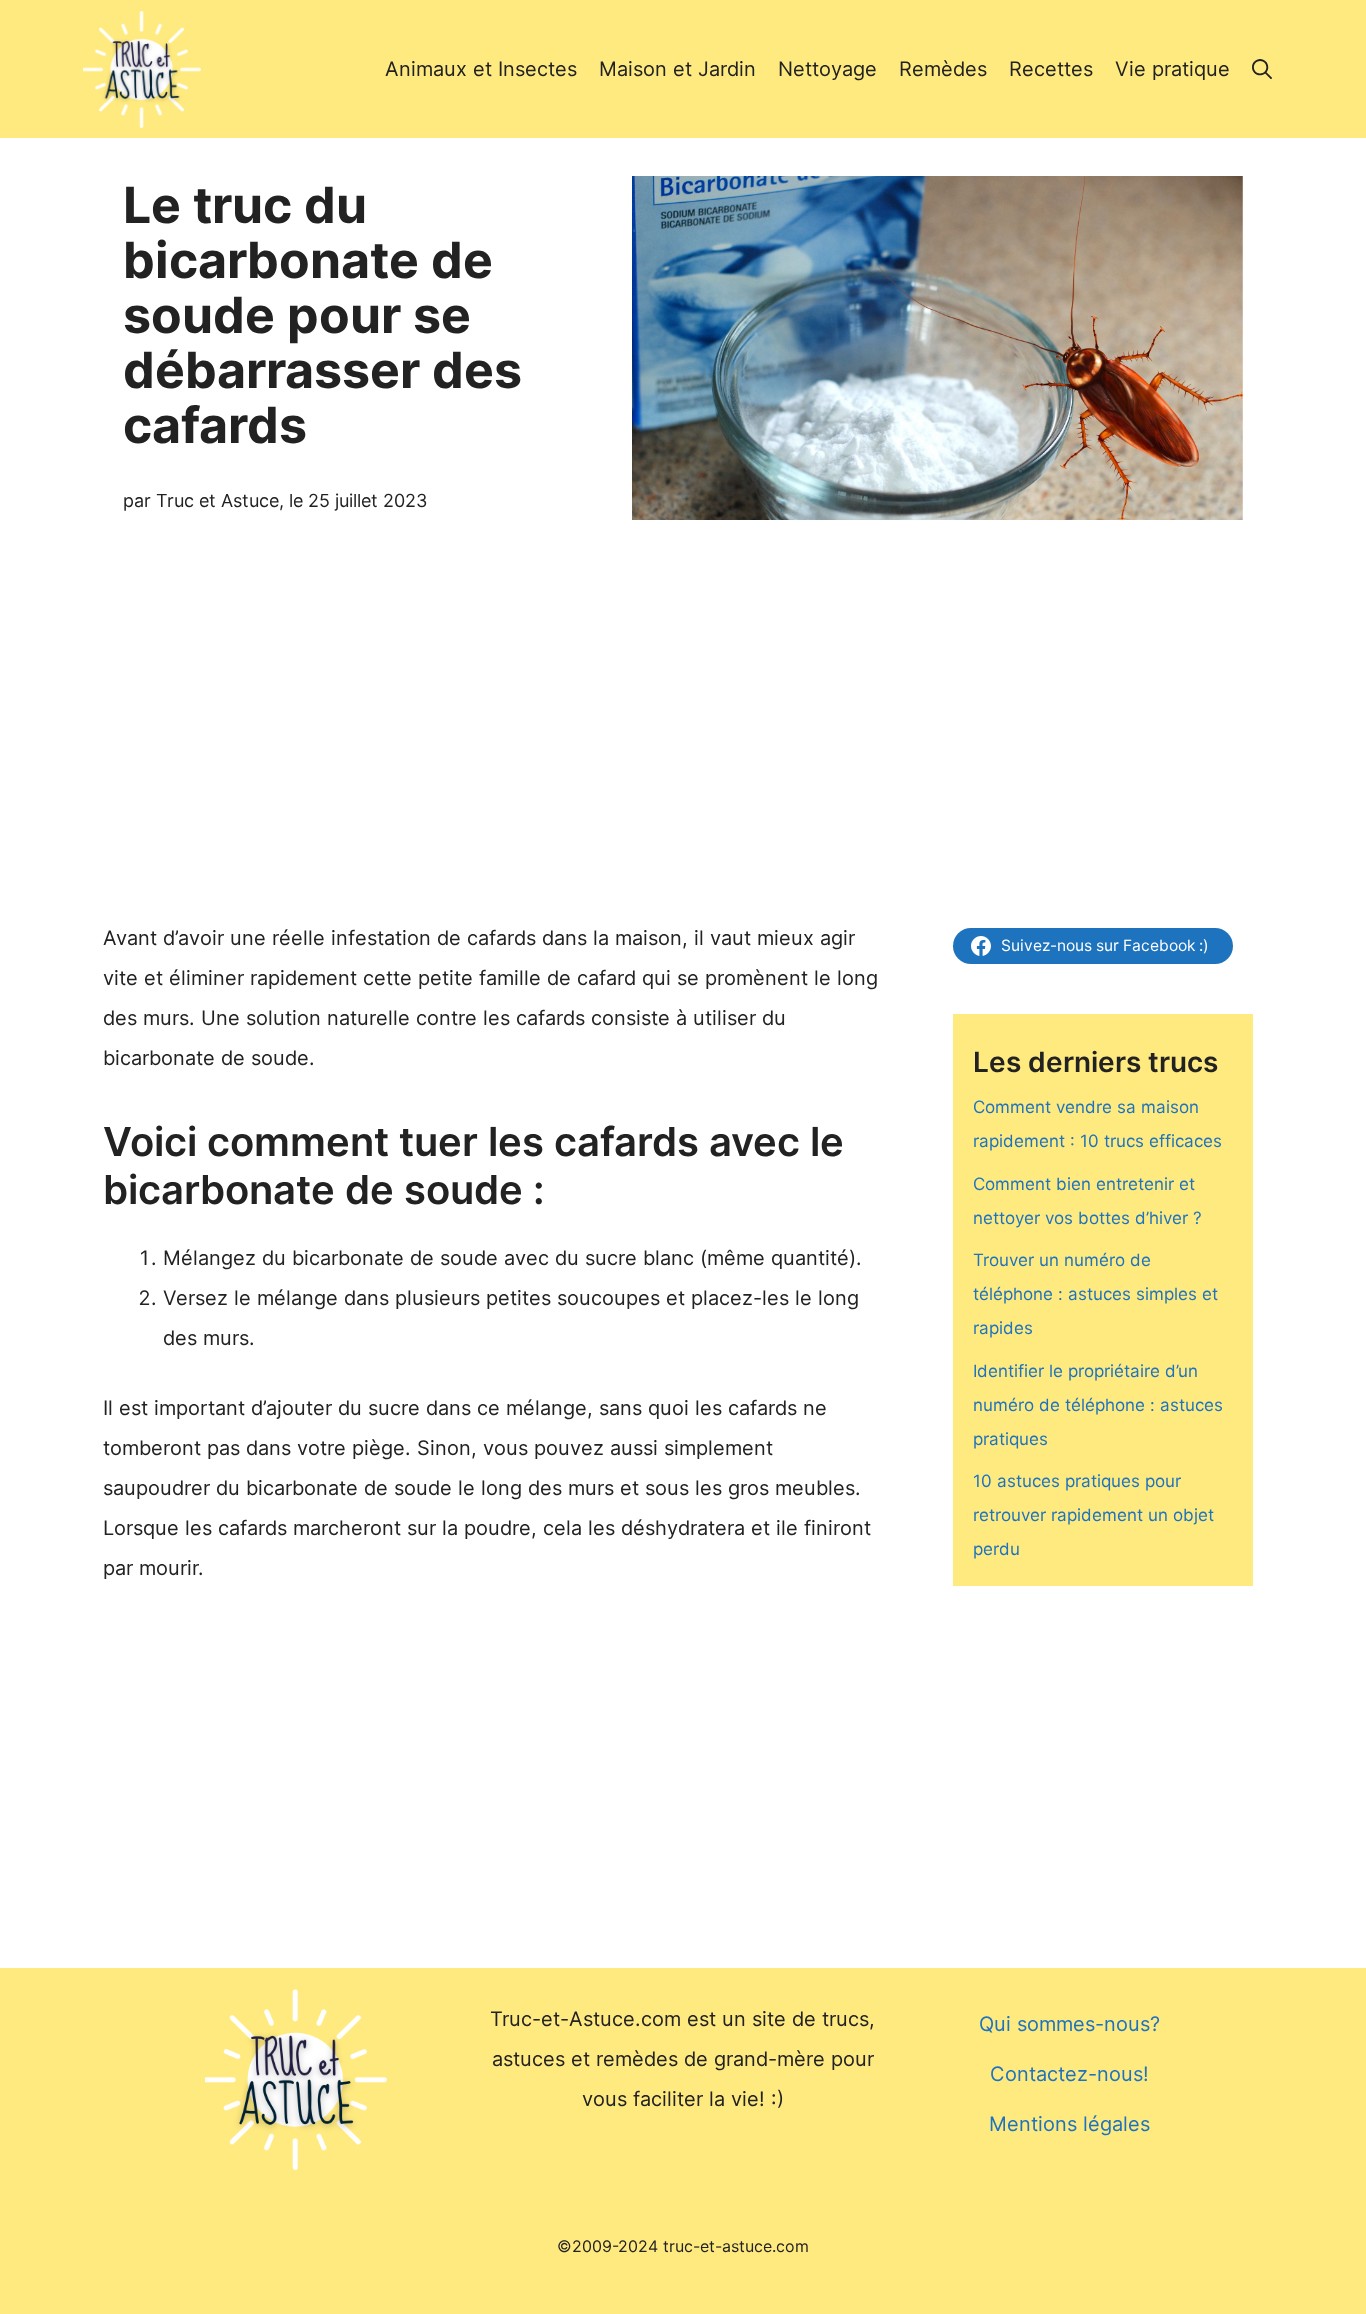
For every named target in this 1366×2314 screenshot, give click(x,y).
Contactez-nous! (1069, 2074)
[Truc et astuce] (142, 69)
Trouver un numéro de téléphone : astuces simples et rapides (1095, 1294)
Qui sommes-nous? (1069, 2024)
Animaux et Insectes (481, 69)
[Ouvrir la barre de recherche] (1262, 69)
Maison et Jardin (677, 69)
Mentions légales (1069, 2124)
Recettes (1051, 69)
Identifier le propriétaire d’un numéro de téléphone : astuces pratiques (1098, 1405)
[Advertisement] (683, 698)
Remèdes (943, 69)
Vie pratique (1172, 69)
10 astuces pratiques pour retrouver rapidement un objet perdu (1093, 1515)
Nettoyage (827, 69)
